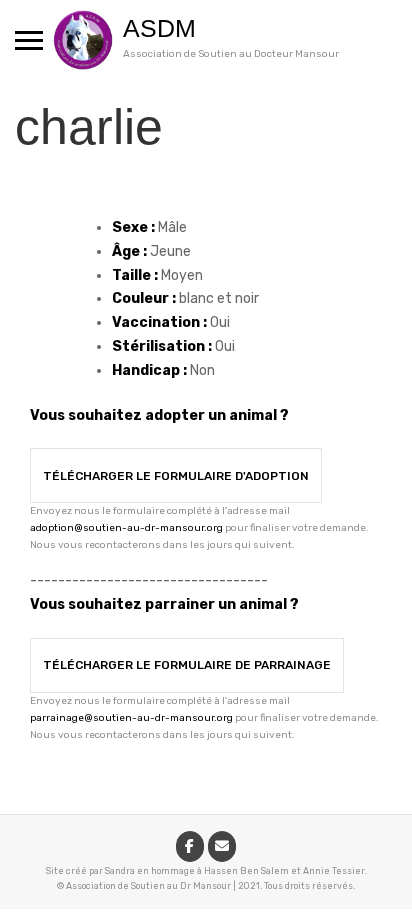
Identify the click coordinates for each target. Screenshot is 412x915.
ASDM (159, 28)
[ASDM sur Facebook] (190, 846)
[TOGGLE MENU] (29, 40)
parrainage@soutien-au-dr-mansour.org (131, 718)
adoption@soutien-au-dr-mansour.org (126, 528)
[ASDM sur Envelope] (222, 846)
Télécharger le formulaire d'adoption (176, 476)
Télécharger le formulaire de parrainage (187, 665)
